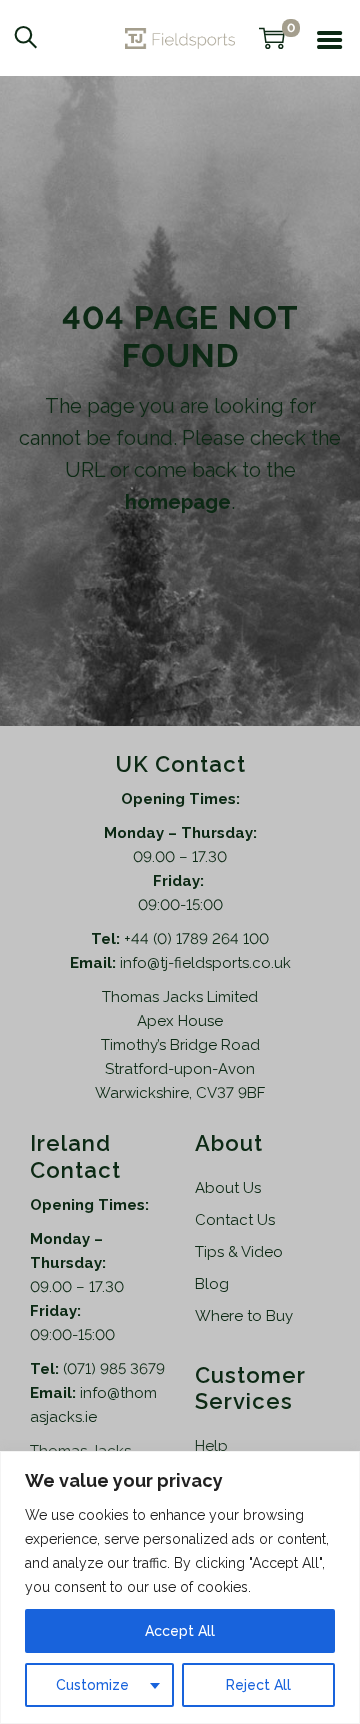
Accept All (180, 1631)
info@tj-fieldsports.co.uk (205, 963)
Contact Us (235, 1220)
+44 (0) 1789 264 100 (196, 939)
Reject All (258, 1685)
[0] (272, 38)
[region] (180, 1587)
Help (211, 1446)
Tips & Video (239, 1252)
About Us (228, 1188)
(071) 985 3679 (114, 1369)
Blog (212, 1284)
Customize (92, 1685)
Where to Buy (244, 1316)
